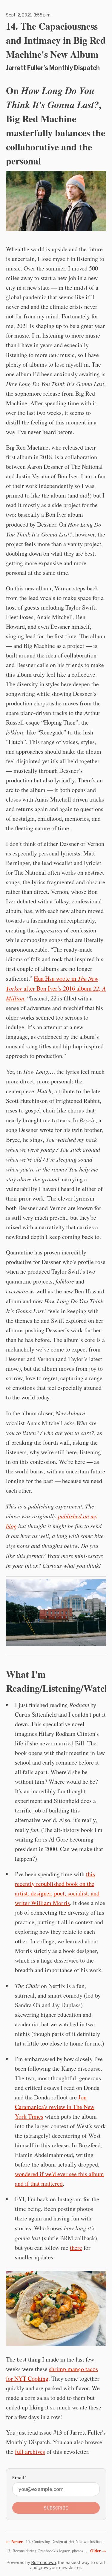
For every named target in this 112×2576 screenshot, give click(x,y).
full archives (30, 2452)
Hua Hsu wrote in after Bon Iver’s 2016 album (56, 988)
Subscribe (56, 2508)
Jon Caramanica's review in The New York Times (55, 2107)
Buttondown (43, 2562)
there (76, 2248)
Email (19, 2478)
